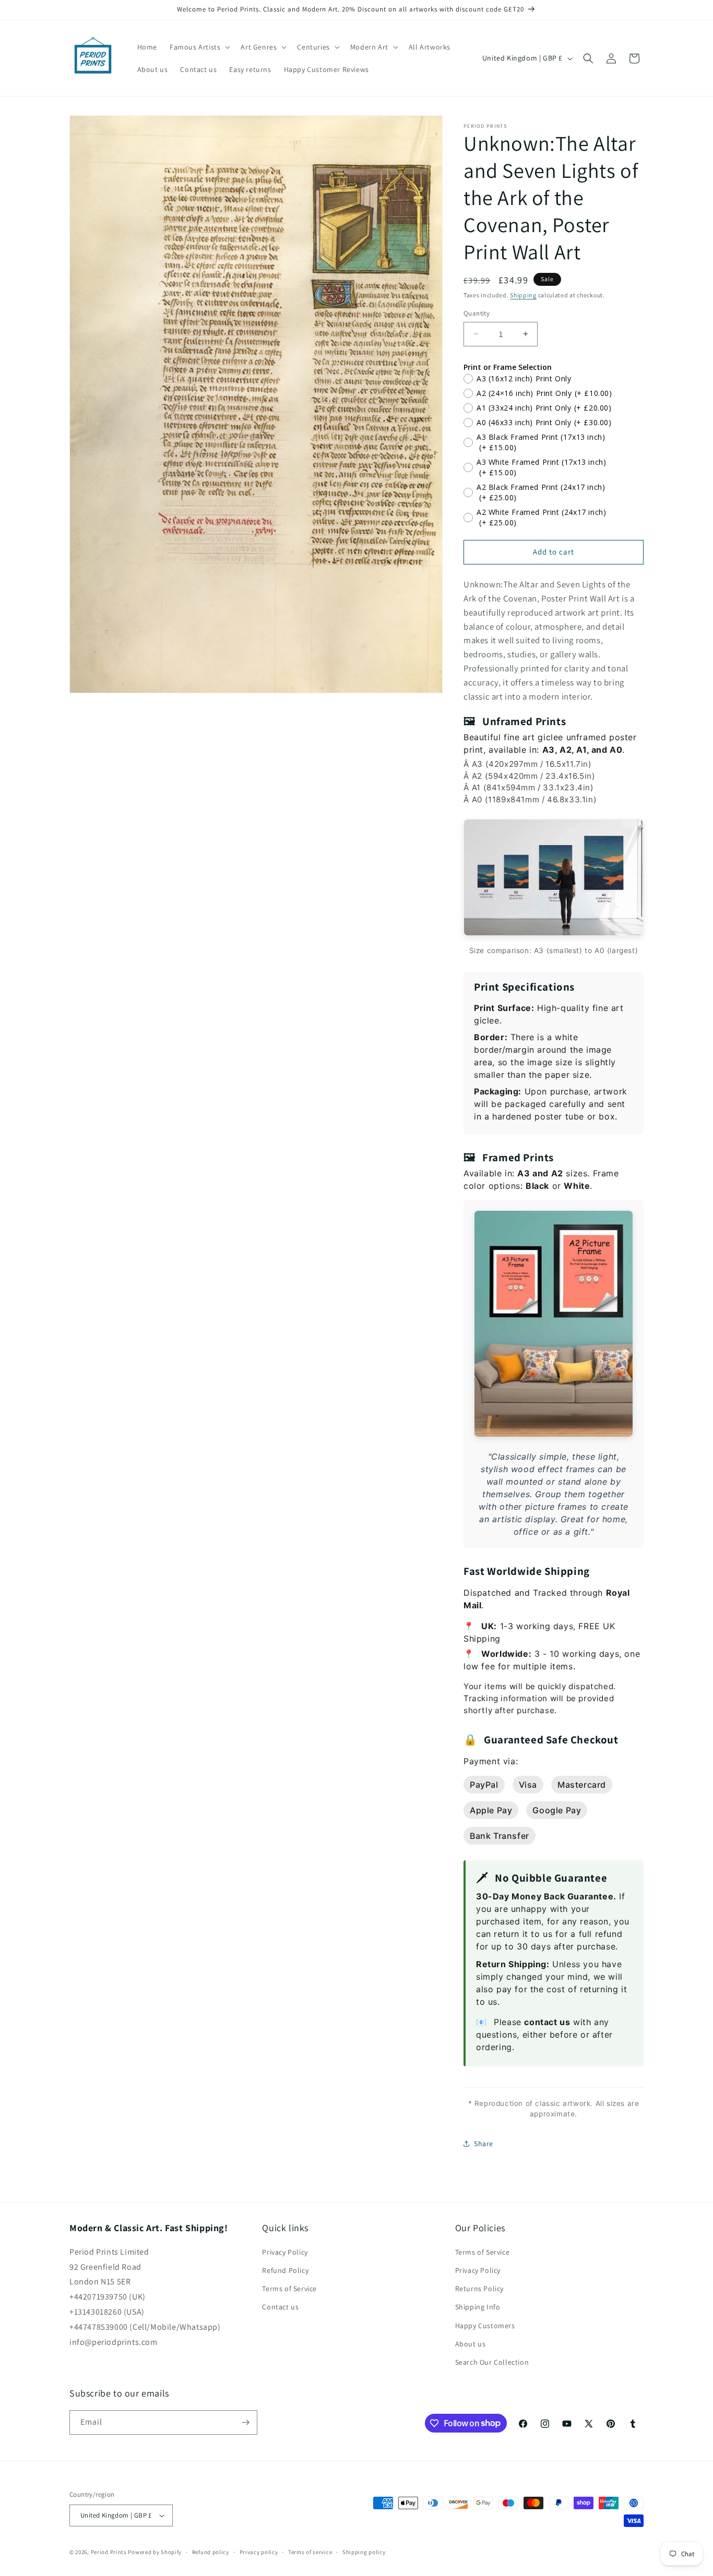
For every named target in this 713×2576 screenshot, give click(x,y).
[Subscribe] (245, 2422)
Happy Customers (485, 2326)
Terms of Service (289, 2289)
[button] (199, 47)
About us (471, 2344)
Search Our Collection (492, 2362)
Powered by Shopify (155, 2552)
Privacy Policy (285, 2252)
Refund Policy (285, 2270)
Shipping (523, 295)
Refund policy (211, 2552)
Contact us (280, 2307)
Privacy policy (259, 2552)
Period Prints (109, 2552)
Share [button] (484, 2144)
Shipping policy (364, 2552)
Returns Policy (479, 2289)
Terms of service (310, 2552)
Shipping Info (478, 2307)
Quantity (477, 313)
